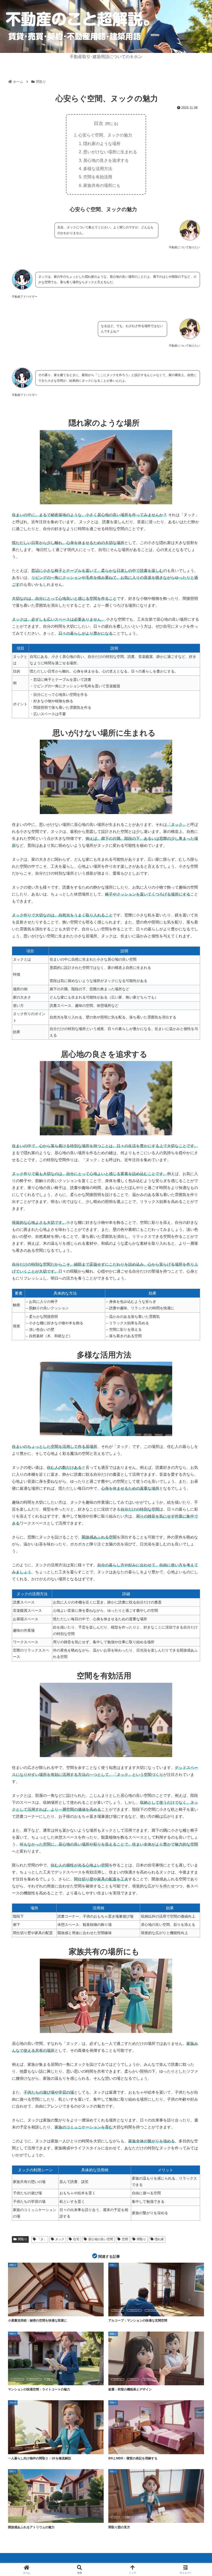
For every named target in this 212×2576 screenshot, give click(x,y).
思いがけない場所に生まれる (110, 152)
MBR (145, 2448)
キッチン (17, 2448)
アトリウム (17, 2517)
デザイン (133, 2379)
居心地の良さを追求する (106, 160)
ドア (115, 2517)
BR (115, 2448)
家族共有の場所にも (102, 185)
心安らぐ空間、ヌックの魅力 (105, 135)
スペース (17, 2310)
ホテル (32, 2517)
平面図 (140, 2517)
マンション (151, 2310)
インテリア (118, 2379)
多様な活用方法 (98, 169)
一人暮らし (48, 2448)
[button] (196, 1412)
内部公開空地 (47, 2517)
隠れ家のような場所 (102, 143)
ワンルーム (32, 2448)
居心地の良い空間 (101, 2239)
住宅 (76, 2239)
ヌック (60, 2239)
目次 (99, 123)
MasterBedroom (129, 2448)
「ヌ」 (42, 2239)
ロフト (30, 2310)
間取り (22, 2239)
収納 (42, 2310)
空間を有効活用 (98, 177)
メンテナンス (149, 2379)
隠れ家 (159, 2239)
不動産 (127, 2517)
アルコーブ (118, 2310)
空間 (125, 2239)
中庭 (49, 2379)
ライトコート (34, 2379)
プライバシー (134, 2310)
